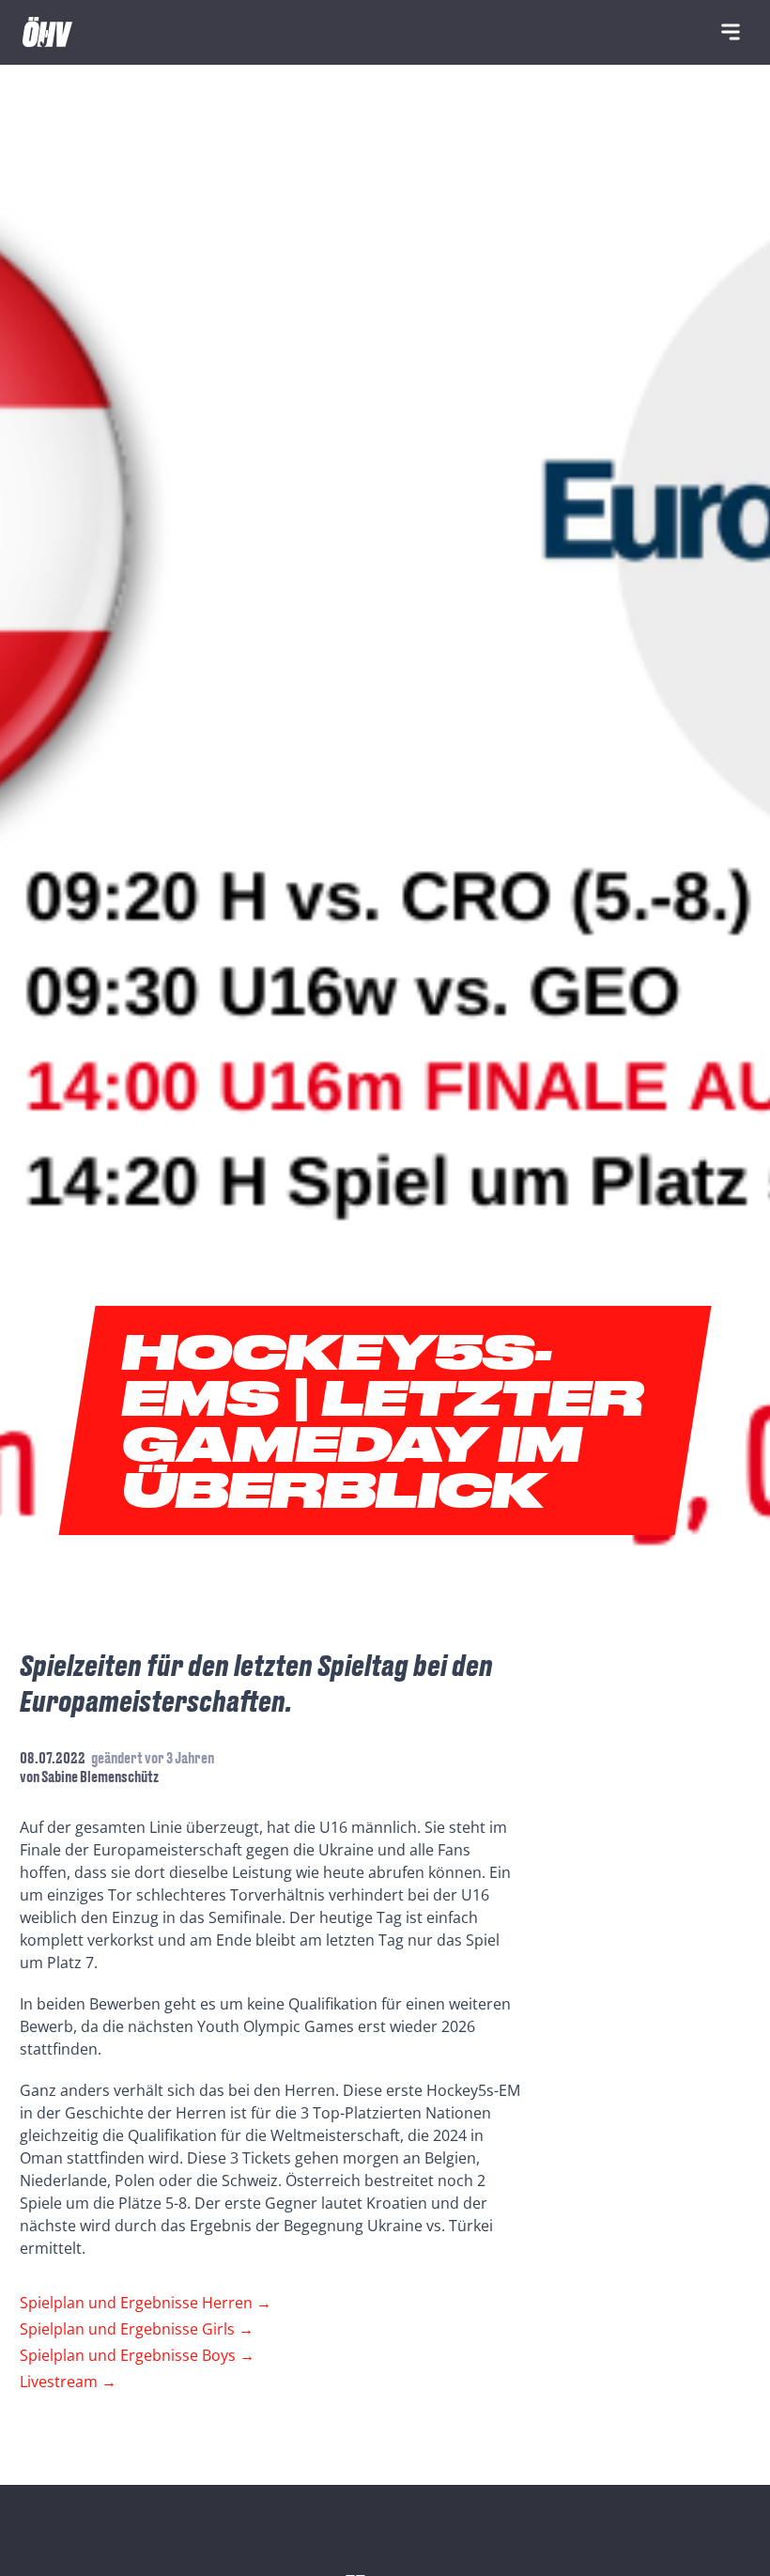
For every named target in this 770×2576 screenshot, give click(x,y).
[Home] (47, 32)
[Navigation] (731, 32)
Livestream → (68, 2382)
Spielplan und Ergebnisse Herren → (146, 2303)
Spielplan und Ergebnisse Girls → (137, 2329)
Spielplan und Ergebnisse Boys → (137, 2355)
